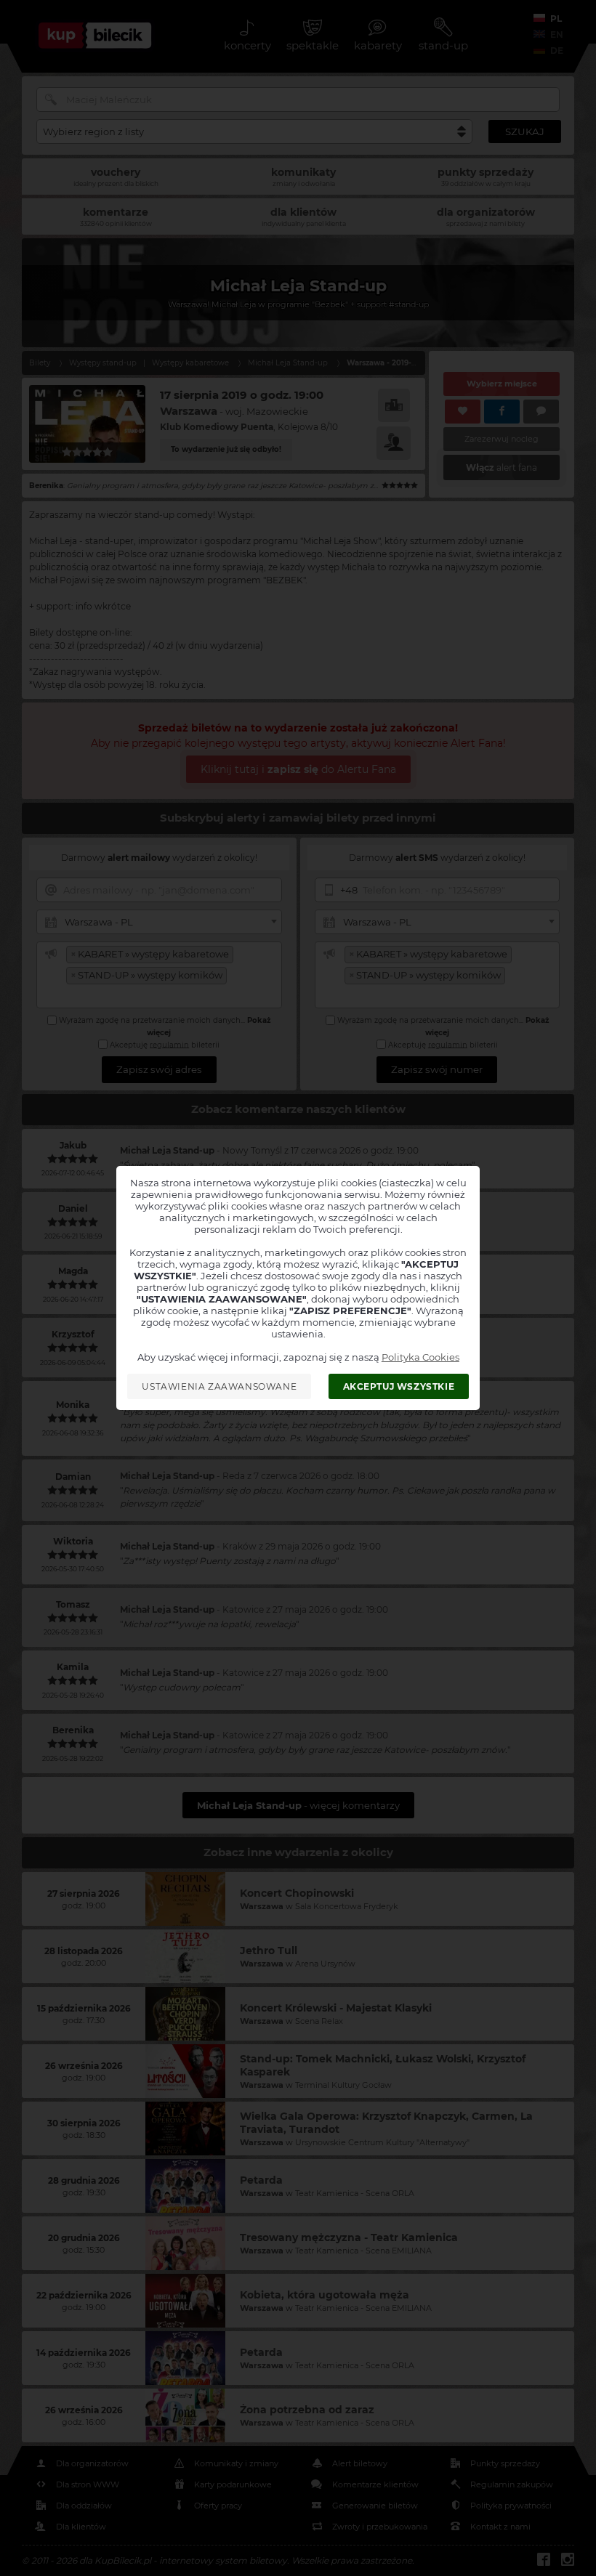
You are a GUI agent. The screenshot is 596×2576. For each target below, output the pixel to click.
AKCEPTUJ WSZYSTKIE (399, 1386)
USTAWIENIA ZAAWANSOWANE (219, 1386)
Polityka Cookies (420, 1357)
